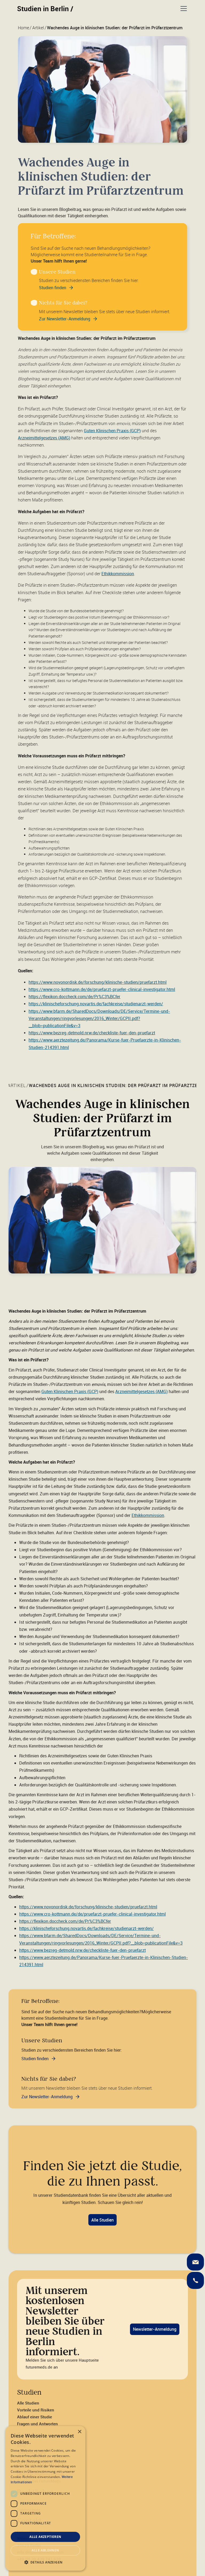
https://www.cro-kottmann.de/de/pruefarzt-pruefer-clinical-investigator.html (102, 989)
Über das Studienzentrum (40, 2474)
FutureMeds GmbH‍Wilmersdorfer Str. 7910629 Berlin (36, 2538)
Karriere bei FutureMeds (39, 2481)
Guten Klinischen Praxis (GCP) (112, 431)
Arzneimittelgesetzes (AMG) (44, 438)
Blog (21, 2446)
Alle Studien (102, 2220)
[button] (183, 9)
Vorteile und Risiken (36, 2410)
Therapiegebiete (32, 2452)
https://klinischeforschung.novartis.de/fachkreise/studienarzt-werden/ (96, 1004)
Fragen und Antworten (38, 2424)
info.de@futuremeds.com (40, 2552)
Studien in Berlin (45, 9)
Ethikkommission (118, 574)
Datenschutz (29, 2510)
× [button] (79, 2432)
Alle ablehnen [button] (45, 2550)
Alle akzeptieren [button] (45, 2537)
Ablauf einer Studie (35, 2417)
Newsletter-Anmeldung (155, 2329)
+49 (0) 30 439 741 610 (39, 2559)
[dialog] (45, 2498)
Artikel (38, 28)
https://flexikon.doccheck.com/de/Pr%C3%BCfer (74, 997)
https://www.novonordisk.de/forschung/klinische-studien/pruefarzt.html (98, 982)
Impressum (27, 2503)
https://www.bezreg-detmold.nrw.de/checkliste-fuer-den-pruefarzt (92, 1033)
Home (23, 28)
